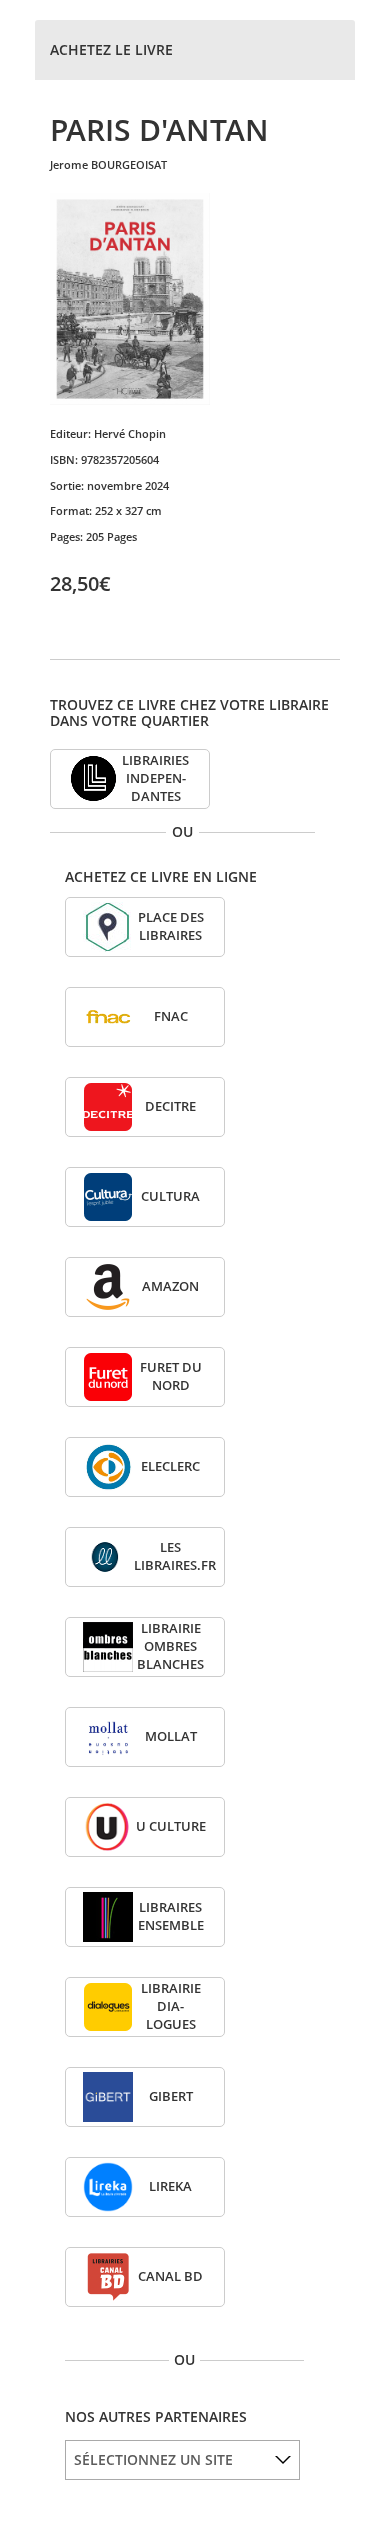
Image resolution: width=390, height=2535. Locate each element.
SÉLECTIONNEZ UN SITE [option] (153, 2459)
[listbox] (182, 2460)
